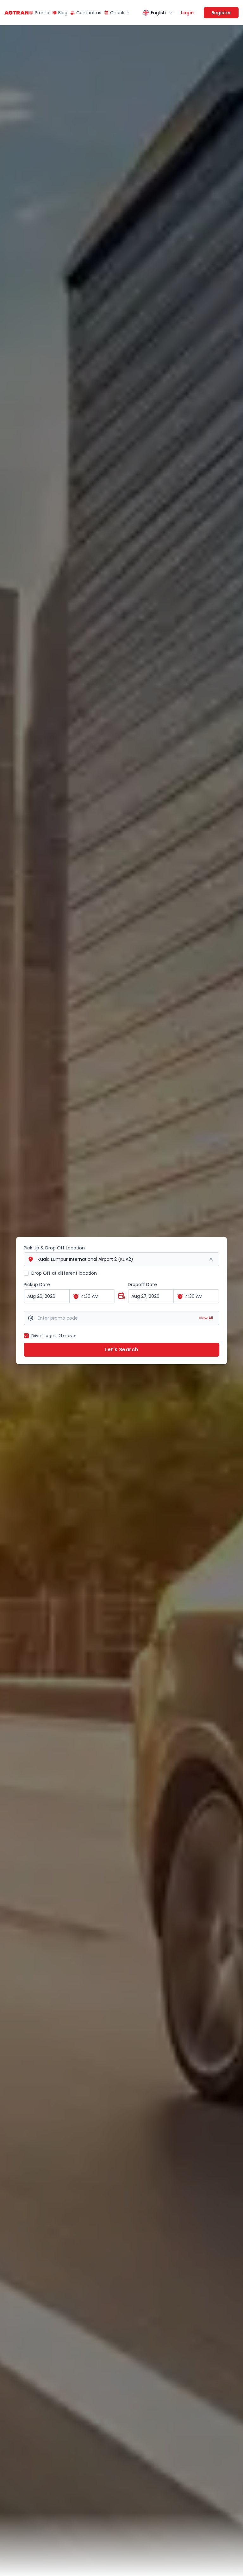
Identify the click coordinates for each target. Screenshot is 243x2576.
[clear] (211, 1259)
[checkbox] (26, 1273)
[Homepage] (16, 13)
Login (187, 13)
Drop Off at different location (64, 1273)
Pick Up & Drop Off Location (54, 1248)
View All (206, 1318)
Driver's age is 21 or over (54, 1336)
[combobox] (158, 13)
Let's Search (122, 1350)
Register (221, 13)
